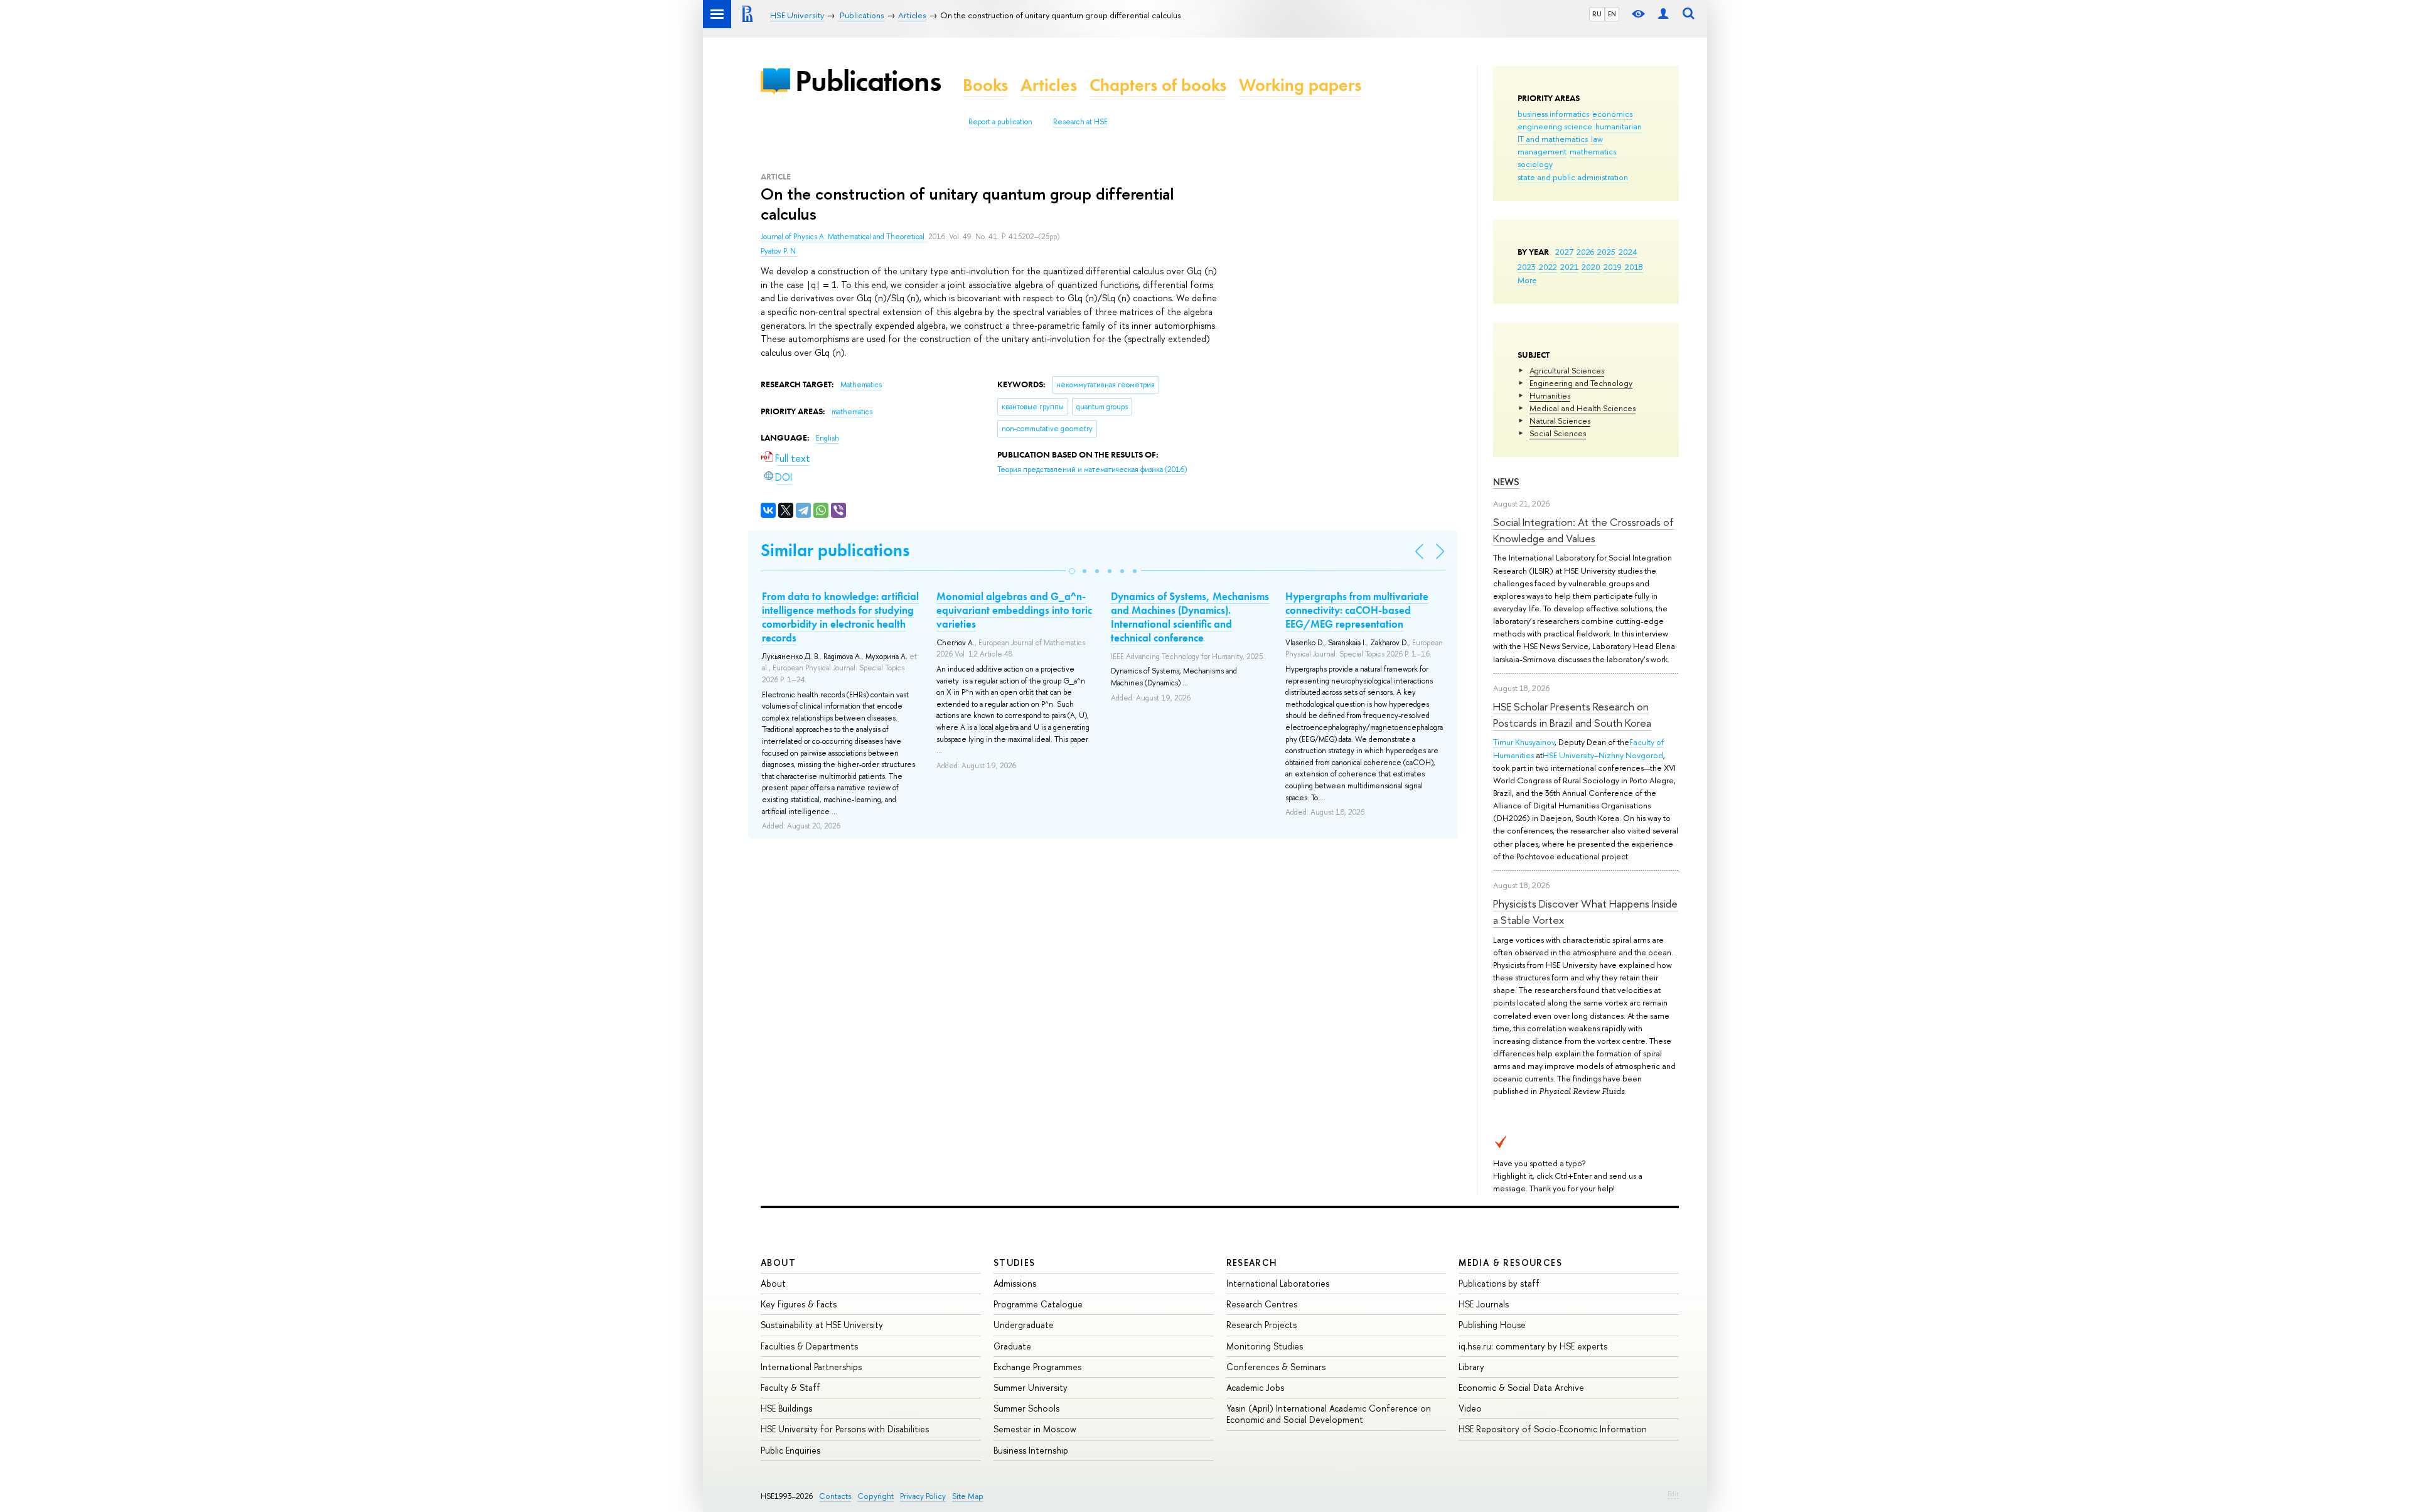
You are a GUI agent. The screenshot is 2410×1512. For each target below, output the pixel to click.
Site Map (968, 1496)
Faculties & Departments (809, 1346)
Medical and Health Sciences (1583, 408)
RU (1597, 14)
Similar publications (835, 550)
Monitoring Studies (1265, 1346)
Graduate (1012, 1346)
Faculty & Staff (790, 1387)
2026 (1585, 252)
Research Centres (1262, 1304)
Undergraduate (1024, 1325)
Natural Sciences (1560, 421)
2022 (1548, 267)
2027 (1564, 252)
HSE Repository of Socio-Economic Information (1553, 1429)
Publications (868, 81)
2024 (1628, 252)
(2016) (1092, 469)
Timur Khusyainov (1524, 742)
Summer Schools (1026, 1408)
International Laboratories (1278, 1283)
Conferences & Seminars (1276, 1367)
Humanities (1550, 395)
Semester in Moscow (1035, 1429)
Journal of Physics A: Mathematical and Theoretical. (844, 237)
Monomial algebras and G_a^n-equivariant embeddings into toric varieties (1014, 610)
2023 (1527, 267)
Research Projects (1261, 1325)
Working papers (1300, 85)
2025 (1606, 252)
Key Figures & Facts (799, 1304)
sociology (1535, 164)
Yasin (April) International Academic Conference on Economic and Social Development (1329, 1414)
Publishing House (1492, 1325)
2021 (1569, 267)
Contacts (835, 1496)
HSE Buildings (786, 1408)
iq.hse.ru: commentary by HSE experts (1533, 1346)
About (778, 1263)
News (1506, 482)
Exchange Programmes (1037, 1367)
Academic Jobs (1255, 1387)
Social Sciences (1558, 433)
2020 (1591, 267)
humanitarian (1619, 126)
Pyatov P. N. (779, 251)
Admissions (1015, 1283)
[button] (1072, 571)
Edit (1673, 1494)
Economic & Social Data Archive (1521, 1387)
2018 (1634, 267)
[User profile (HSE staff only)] (1663, 14)
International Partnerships (811, 1367)
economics (1612, 114)
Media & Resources (1510, 1263)
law (1597, 139)
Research (1252, 1263)
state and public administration (1573, 177)
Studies (1015, 1263)
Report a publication (1000, 122)
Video (1470, 1408)
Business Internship (1031, 1450)
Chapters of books (1158, 85)
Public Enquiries (790, 1450)
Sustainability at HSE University (822, 1325)
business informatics (1553, 114)
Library (1471, 1367)
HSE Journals (1484, 1304)
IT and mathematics (1553, 139)
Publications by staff (1499, 1283)
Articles (1049, 85)
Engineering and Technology (1581, 383)
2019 (1613, 267)
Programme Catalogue (1038, 1304)
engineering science (1555, 126)
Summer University (1031, 1387)
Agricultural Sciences (1567, 370)
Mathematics (861, 385)
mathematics (1593, 151)
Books (985, 85)
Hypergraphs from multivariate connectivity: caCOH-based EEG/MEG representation (1357, 610)
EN (1612, 14)
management (1542, 151)
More (1527, 280)
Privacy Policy (923, 1496)
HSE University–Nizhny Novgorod (1603, 755)
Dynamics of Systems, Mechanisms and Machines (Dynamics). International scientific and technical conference (1190, 617)
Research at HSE (1080, 122)
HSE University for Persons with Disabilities (845, 1429)
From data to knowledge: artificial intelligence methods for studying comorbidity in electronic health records (840, 617)
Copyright (876, 1496)
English (827, 438)
